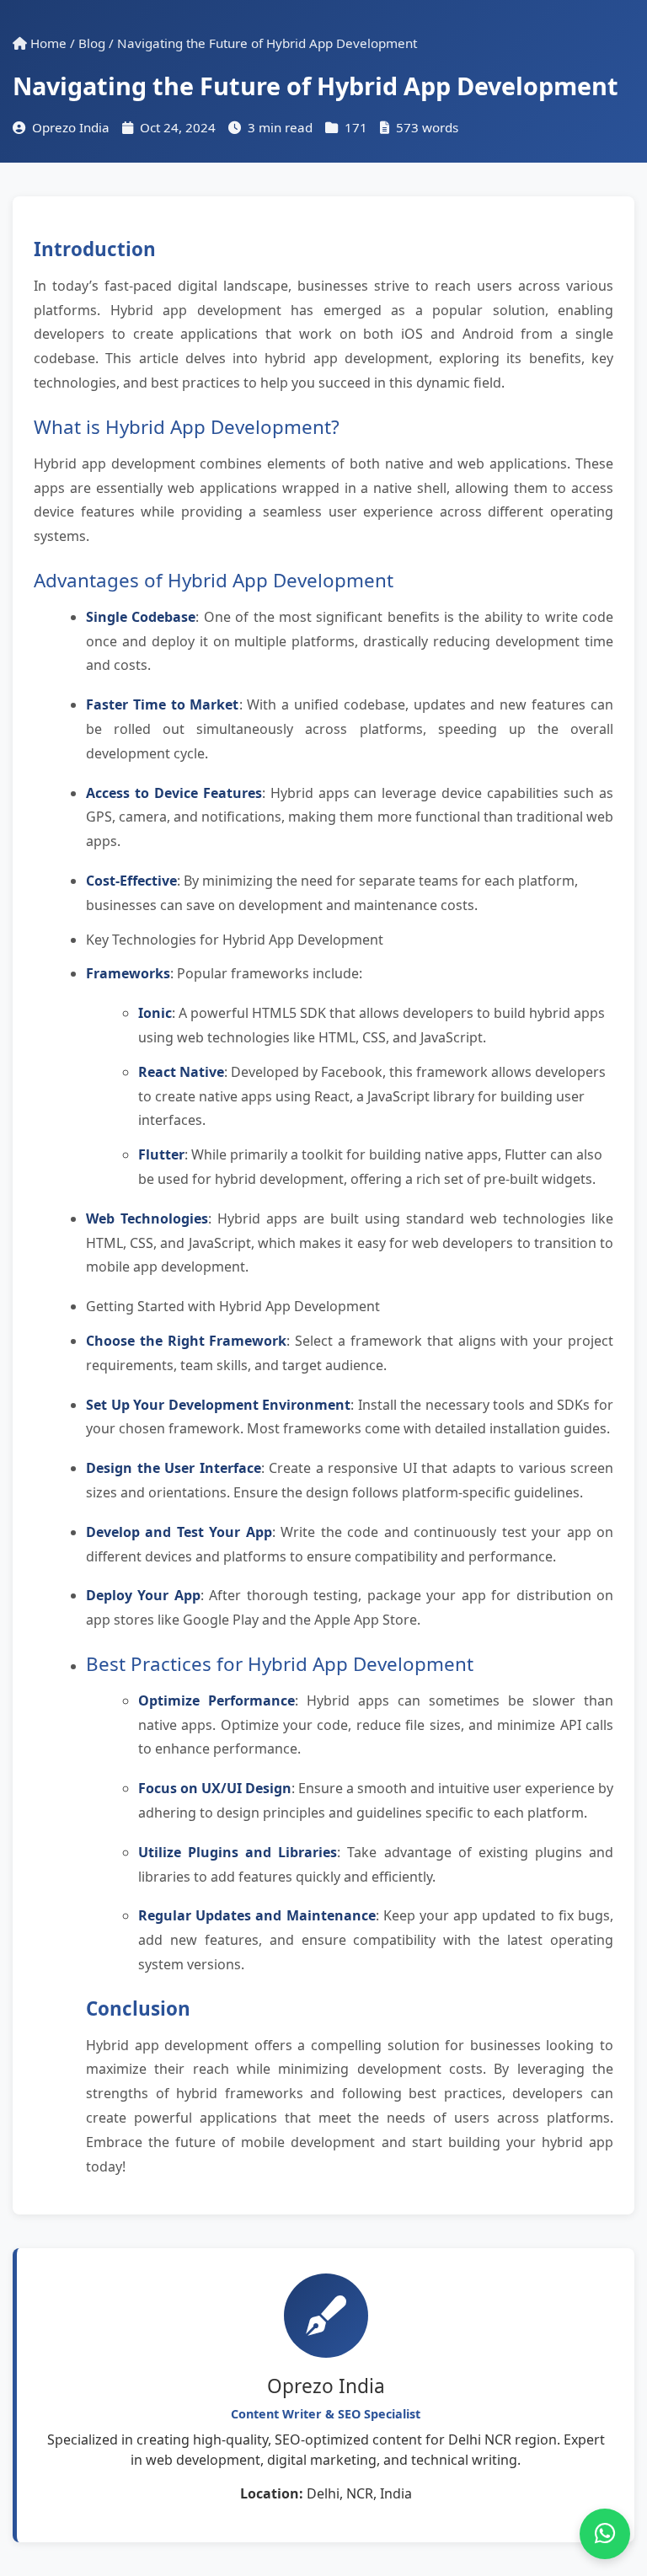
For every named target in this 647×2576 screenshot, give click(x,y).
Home (47, 43)
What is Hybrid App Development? (187, 427)
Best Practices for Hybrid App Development (280, 1664)
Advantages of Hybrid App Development (214, 580)
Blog (92, 43)
